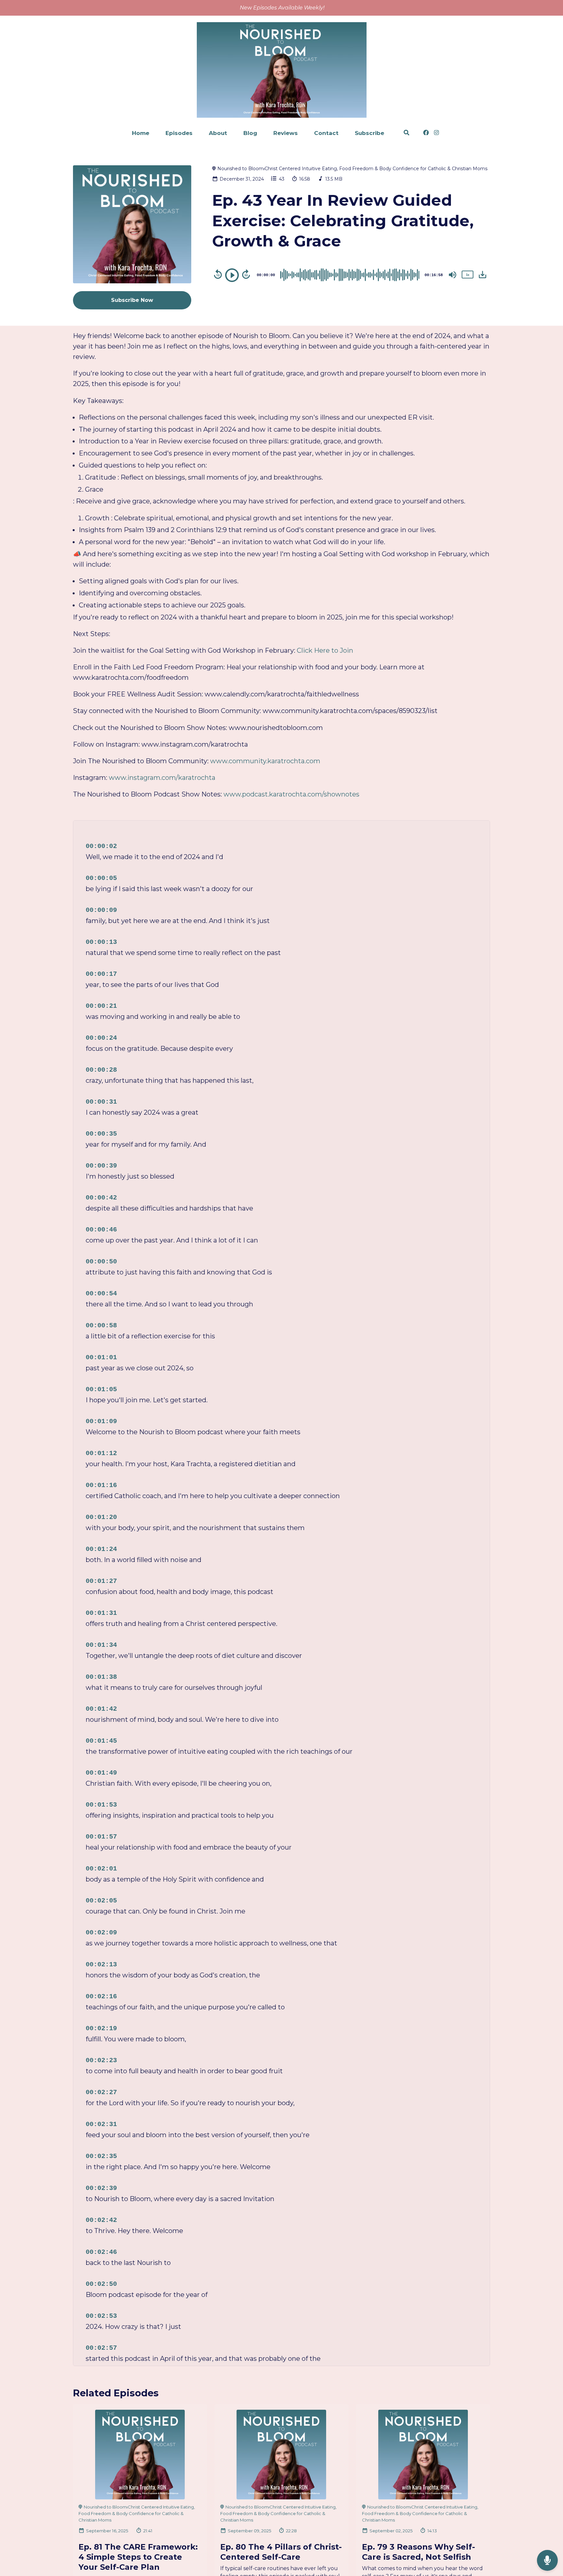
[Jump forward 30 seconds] (246, 274)
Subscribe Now (132, 300)
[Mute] (453, 275)
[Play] (232, 275)
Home (141, 133)
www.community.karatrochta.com (265, 761)
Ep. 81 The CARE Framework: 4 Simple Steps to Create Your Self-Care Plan (138, 2557)
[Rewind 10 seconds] (218, 274)
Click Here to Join (325, 650)
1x (468, 275)
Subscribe (369, 133)
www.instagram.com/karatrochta (162, 778)
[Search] (406, 133)
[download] (483, 275)
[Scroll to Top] (548, 2534)
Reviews (286, 133)
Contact (326, 133)
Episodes (179, 133)
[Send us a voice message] (547, 2561)
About (218, 133)
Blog (250, 133)
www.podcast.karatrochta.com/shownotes (291, 794)
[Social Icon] (426, 133)
